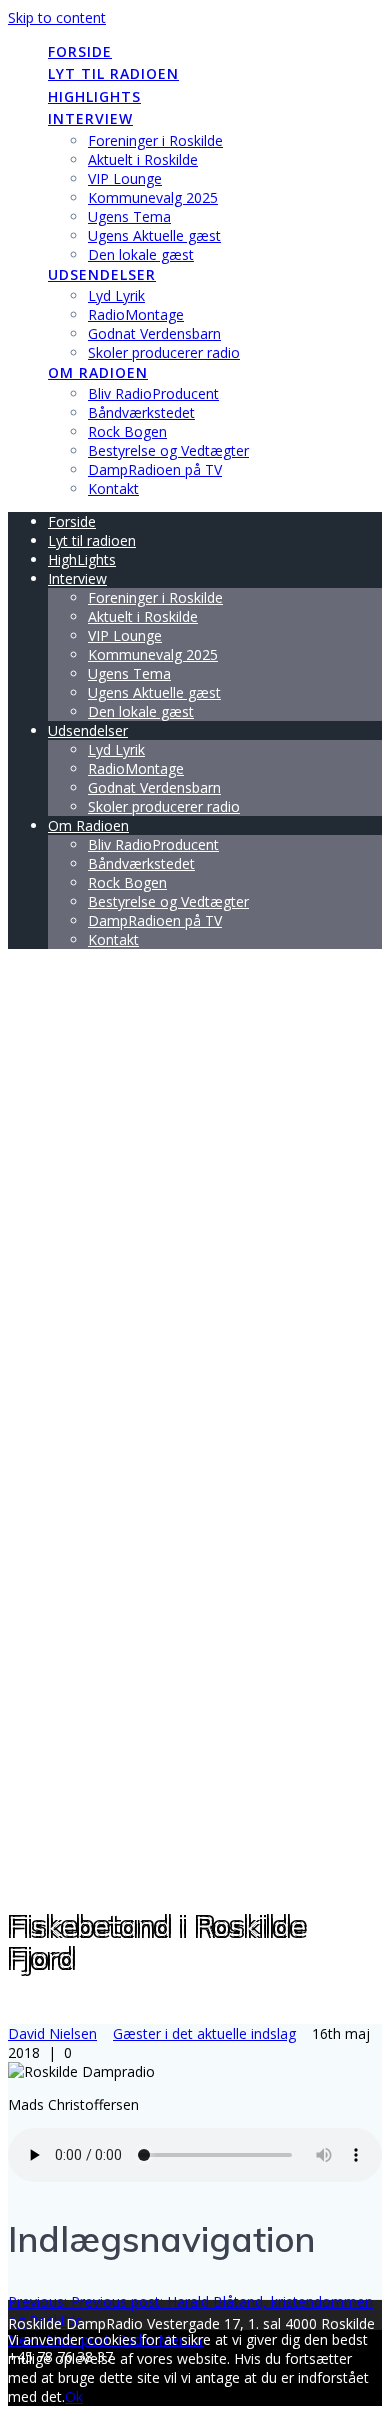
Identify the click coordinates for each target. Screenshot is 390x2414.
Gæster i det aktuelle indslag (204, 2033)
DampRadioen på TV (155, 469)
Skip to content (57, 17)
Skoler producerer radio (164, 352)
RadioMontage (136, 314)
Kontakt (113, 488)
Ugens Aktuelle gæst (154, 235)
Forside (80, 51)
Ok (74, 2396)
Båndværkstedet (141, 412)
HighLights (94, 96)
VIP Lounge (125, 178)
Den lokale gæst (141, 254)
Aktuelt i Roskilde (143, 159)
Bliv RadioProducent (153, 393)
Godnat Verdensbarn (154, 333)
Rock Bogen (127, 431)
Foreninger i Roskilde (155, 140)
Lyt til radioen (113, 73)
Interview (90, 118)
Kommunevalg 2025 (153, 197)
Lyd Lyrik (116, 295)
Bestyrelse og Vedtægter (168, 450)
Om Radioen (98, 372)
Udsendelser (102, 274)
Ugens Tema (129, 216)
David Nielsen (52, 2033)
